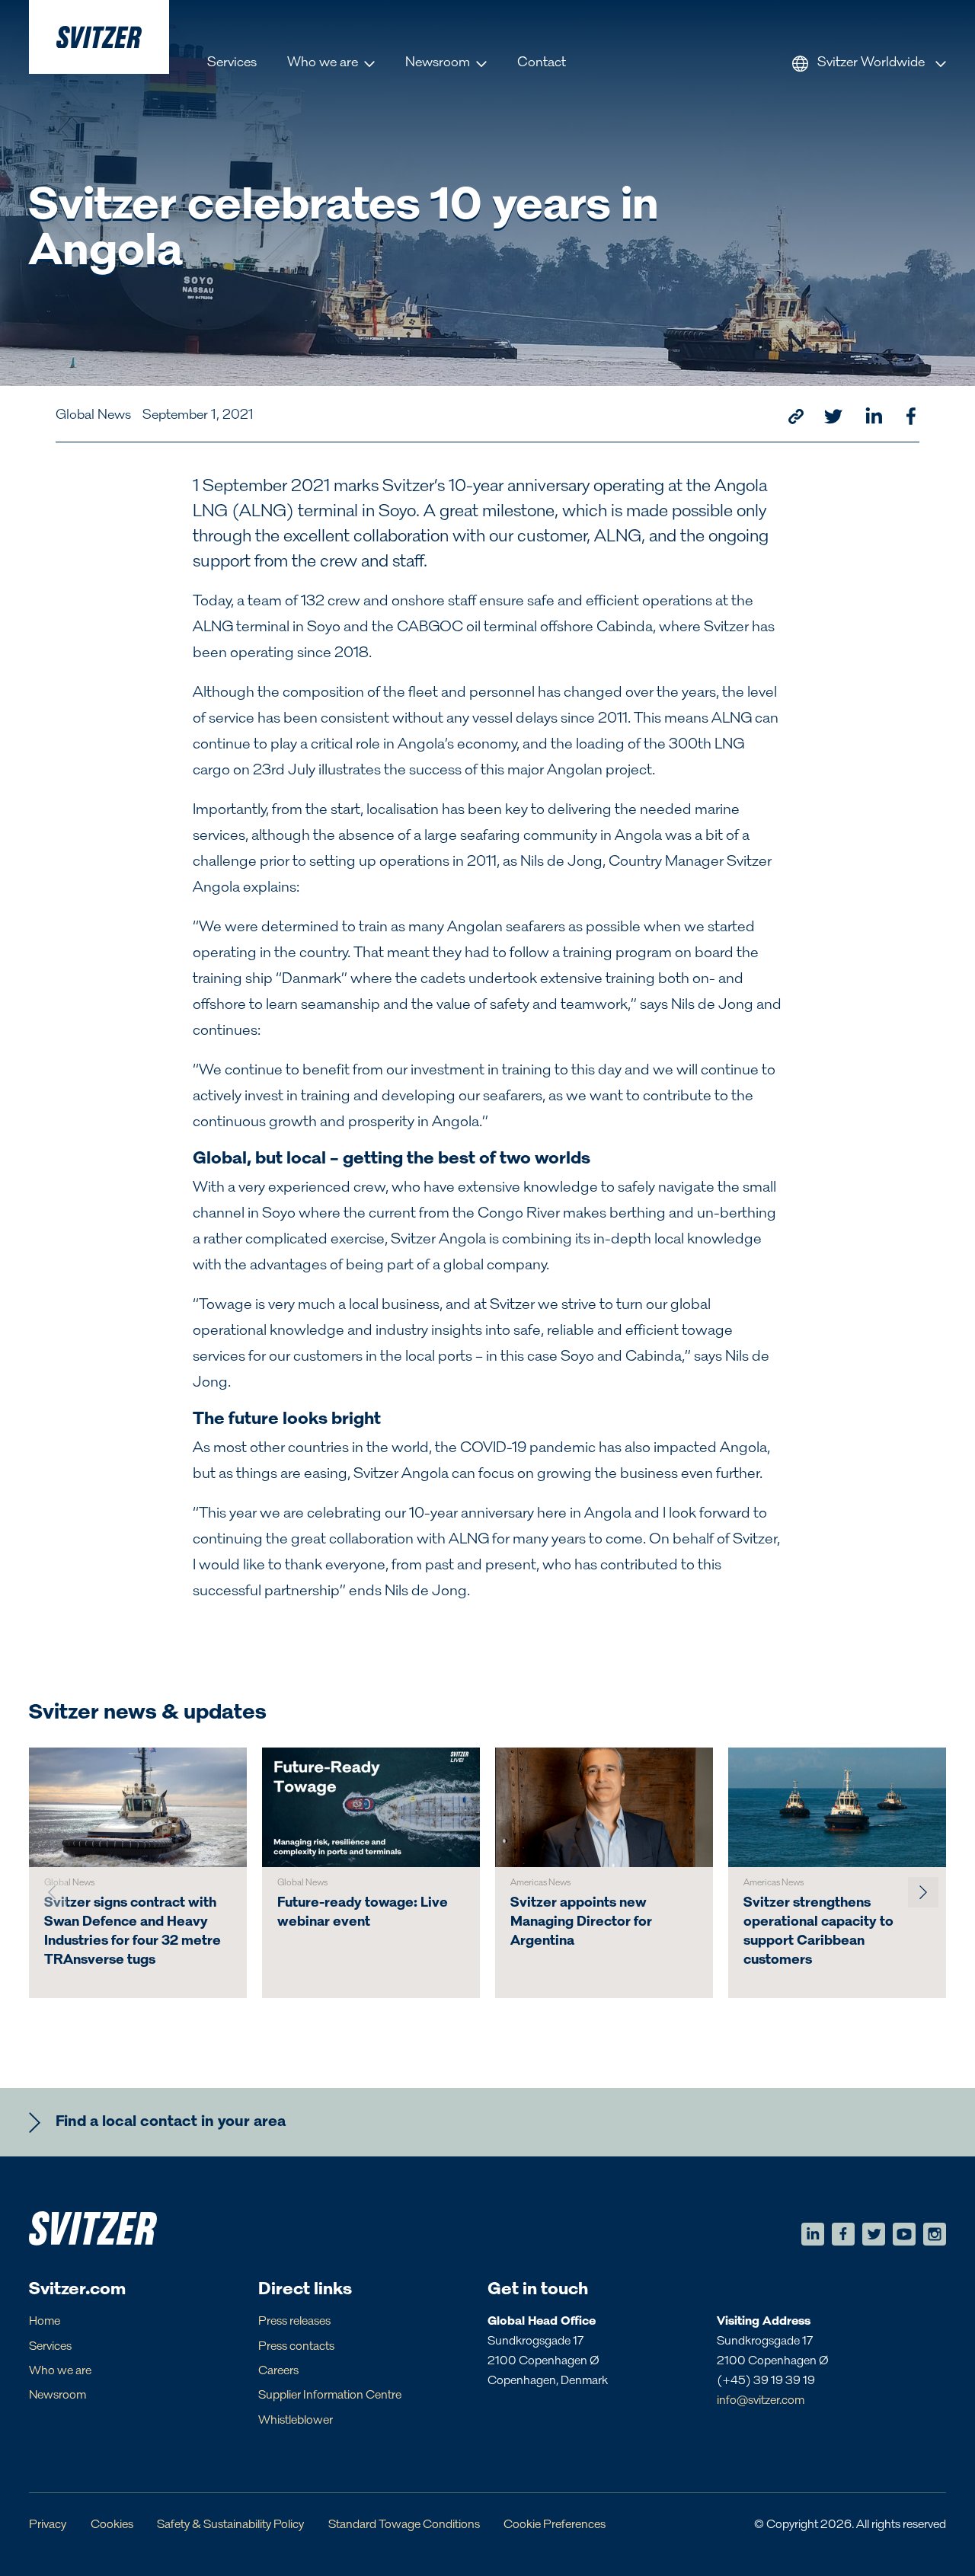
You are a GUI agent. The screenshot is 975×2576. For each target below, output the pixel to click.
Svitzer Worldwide (871, 63)
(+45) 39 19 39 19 (766, 2381)
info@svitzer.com (761, 2401)
